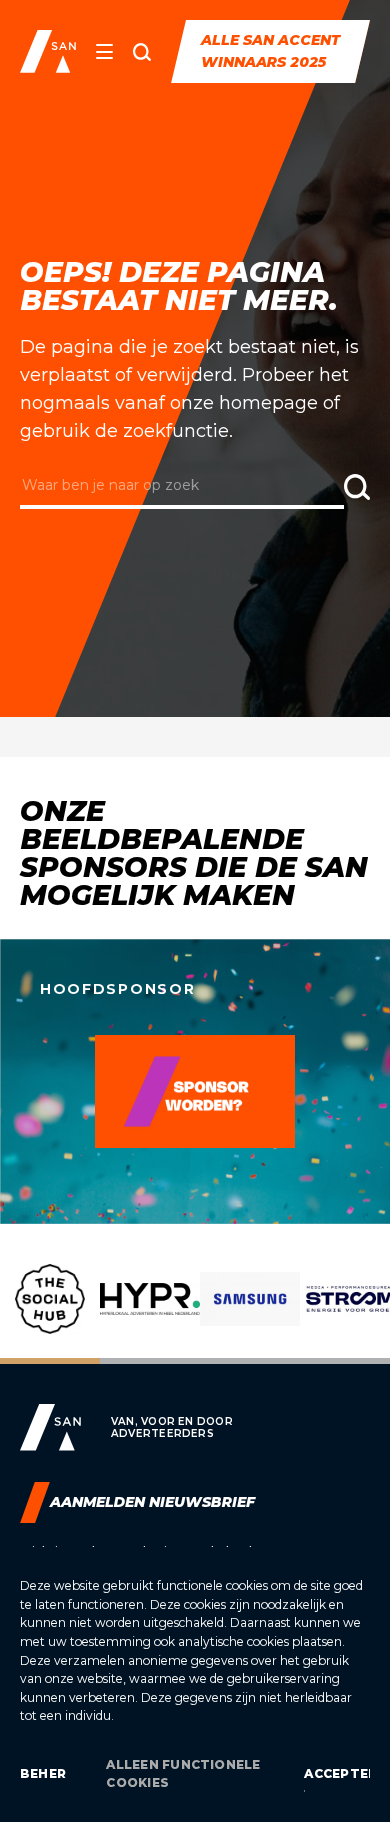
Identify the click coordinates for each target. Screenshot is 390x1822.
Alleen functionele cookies (183, 1773)
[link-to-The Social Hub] (50, 1314)
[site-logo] (48, 51)
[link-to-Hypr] (150, 1314)
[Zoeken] (142, 52)
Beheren (43, 1773)
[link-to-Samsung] (250, 1314)
